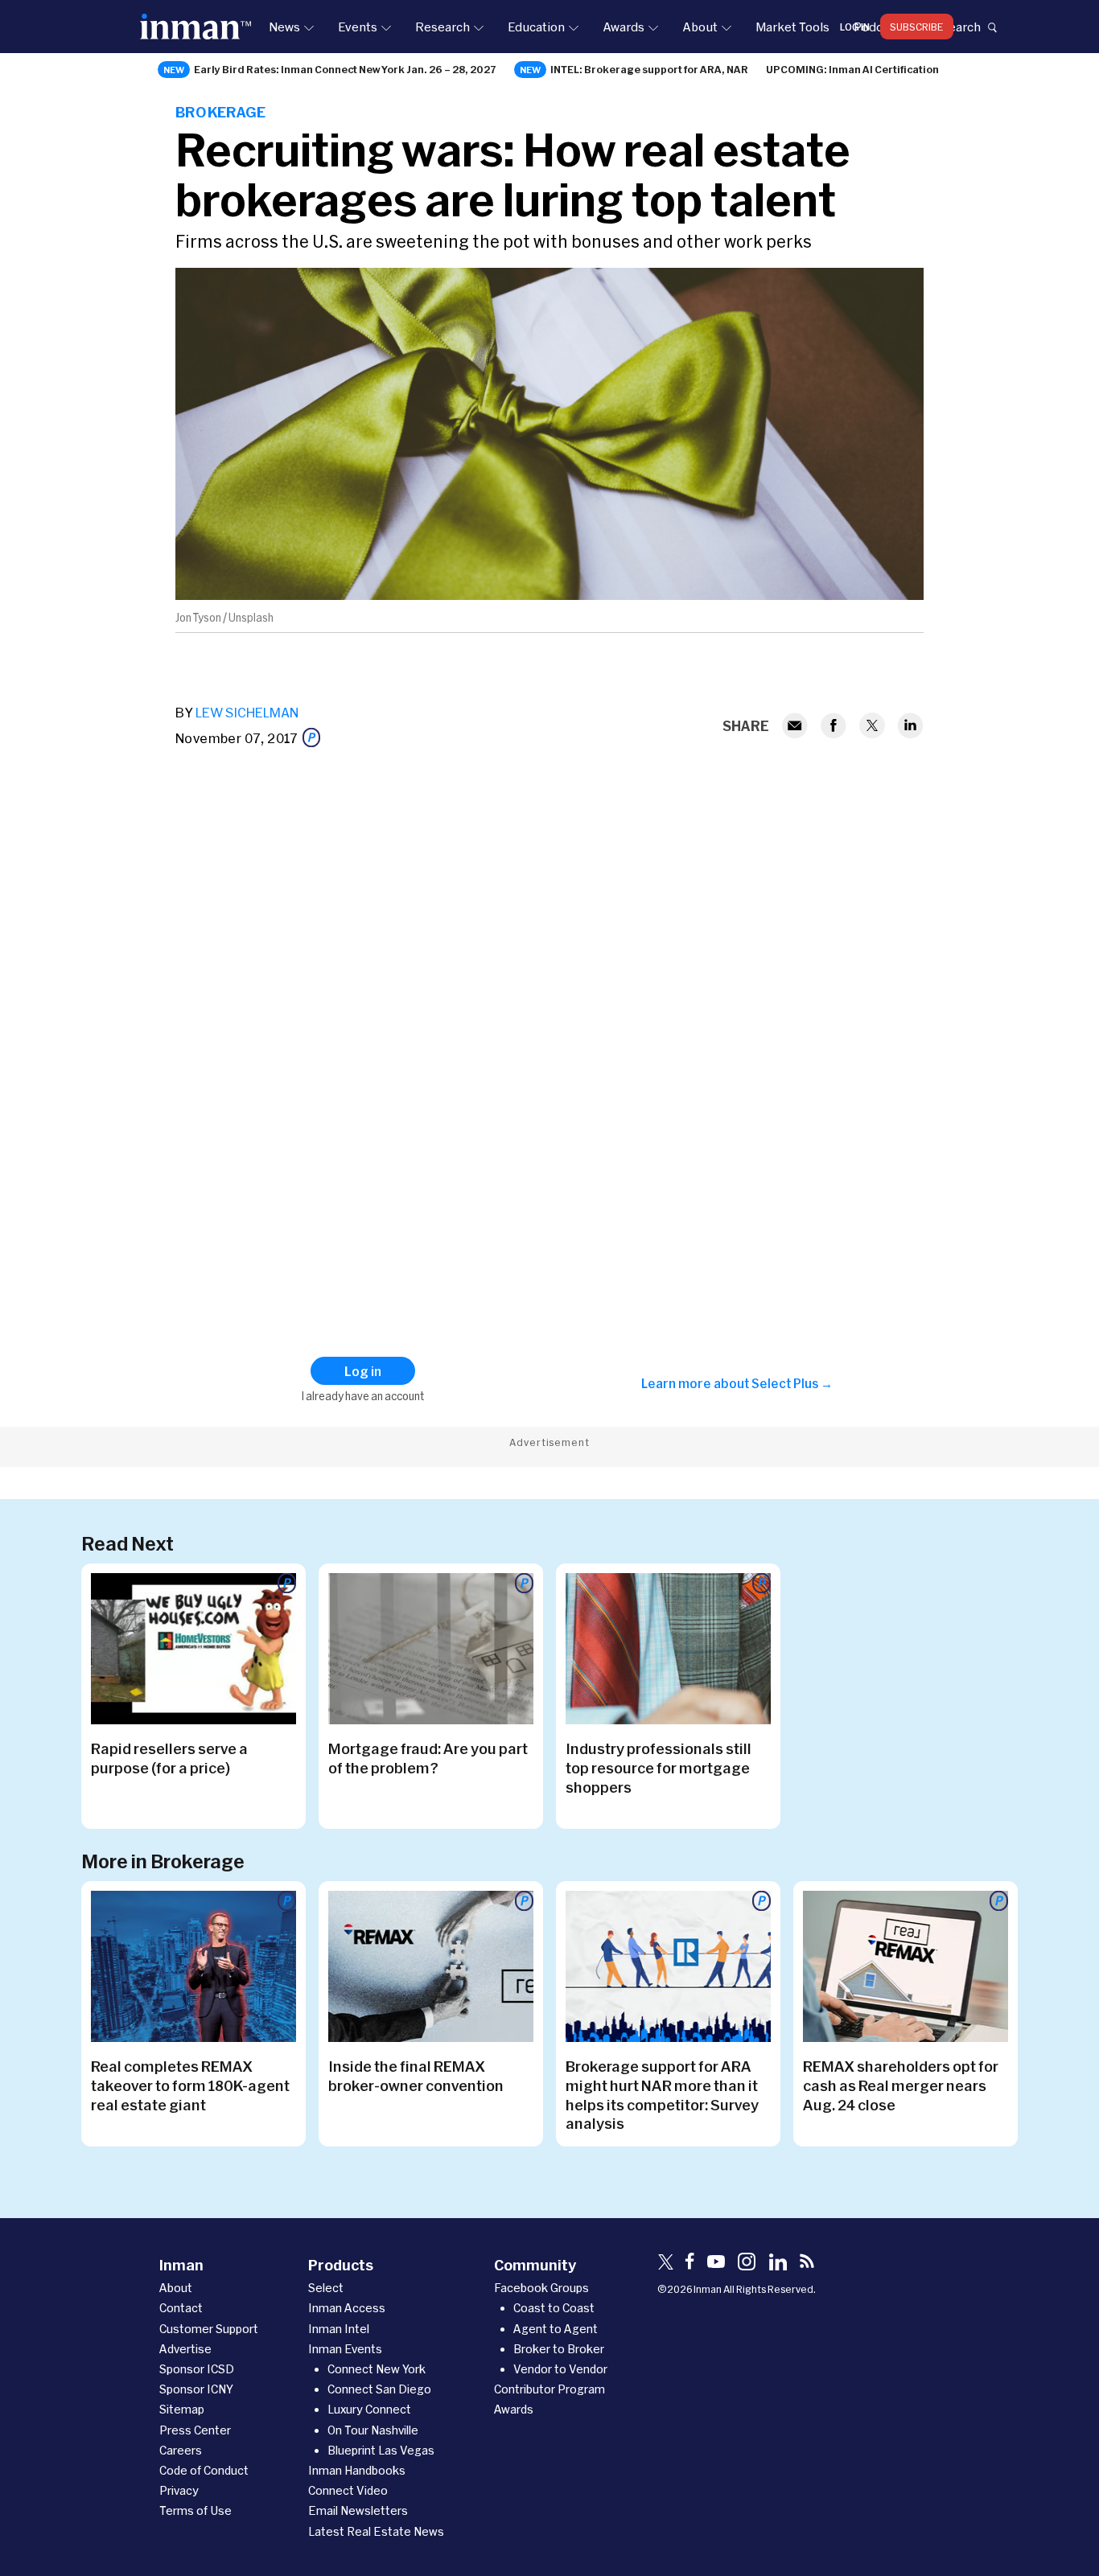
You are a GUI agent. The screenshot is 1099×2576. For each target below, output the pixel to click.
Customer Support (209, 2329)
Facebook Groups (541, 2288)
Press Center (195, 2430)
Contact (181, 2308)
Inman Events (345, 2349)
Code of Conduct (204, 2470)
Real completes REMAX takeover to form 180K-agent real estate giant (190, 2085)
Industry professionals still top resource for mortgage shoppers (659, 1768)
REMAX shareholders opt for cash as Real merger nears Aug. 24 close (901, 2085)
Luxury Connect (369, 2409)
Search (961, 27)
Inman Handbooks (357, 2470)
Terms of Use (196, 2510)
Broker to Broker (559, 2349)
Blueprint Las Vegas (381, 2450)
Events (358, 27)
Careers (181, 2450)
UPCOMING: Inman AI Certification (852, 69)
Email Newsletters (358, 2510)
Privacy (179, 2490)
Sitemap (182, 2409)
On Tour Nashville (373, 2430)
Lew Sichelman (247, 712)
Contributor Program (549, 2389)
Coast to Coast (554, 2308)
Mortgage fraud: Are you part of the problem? (428, 1758)
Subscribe (917, 27)
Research (442, 27)
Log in (855, 27)
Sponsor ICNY (196, 2389)
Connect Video (348, 2490)
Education (536, 27)
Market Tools (792, 27)
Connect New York (377, 2369)
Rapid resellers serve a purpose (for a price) (169, 1758)
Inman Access (347, 2308)
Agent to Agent (556, 2329)
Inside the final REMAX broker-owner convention (416, 2076)
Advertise (185, 2349)
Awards (624, 27)
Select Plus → (792, 1383)
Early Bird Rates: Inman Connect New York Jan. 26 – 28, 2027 (345, 69)
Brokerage (221, 112)
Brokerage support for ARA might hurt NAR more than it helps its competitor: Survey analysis (662, 2095)
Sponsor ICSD (197, 2369)
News (284, 27)
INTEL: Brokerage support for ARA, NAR (649, 69)
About (700, 27)
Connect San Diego (379, 2389)
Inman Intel (339, 2329)
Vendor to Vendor (560, 2369)
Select (326, 2288)
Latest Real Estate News (376, 2531)
